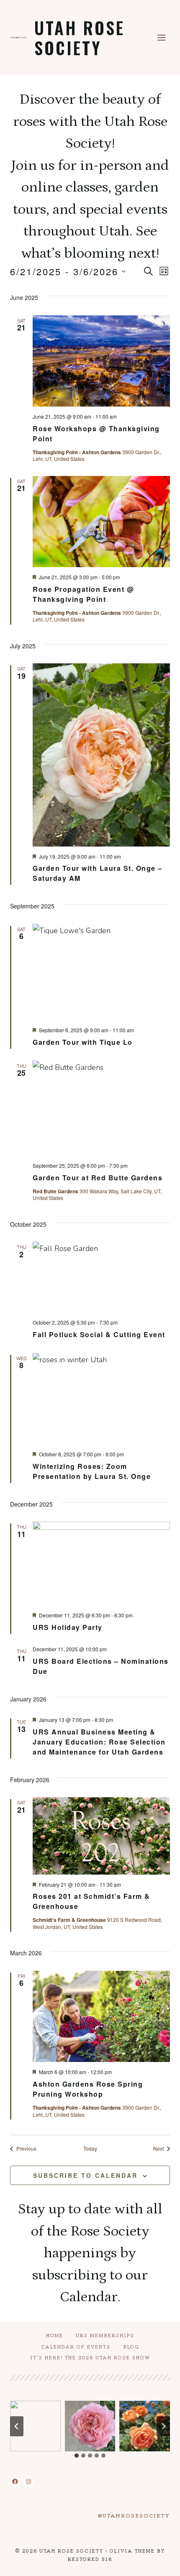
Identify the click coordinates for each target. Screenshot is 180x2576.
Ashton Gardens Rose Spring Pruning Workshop (88, 2089)
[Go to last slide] (17, 2426)
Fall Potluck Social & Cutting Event (99, 1334)
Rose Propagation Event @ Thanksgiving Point (83, 594)
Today (90, 2149)
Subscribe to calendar (85, 2175)
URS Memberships (105, 2335)
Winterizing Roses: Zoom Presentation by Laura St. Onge (92, 1471)
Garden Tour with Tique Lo (83, 1042)
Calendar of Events (76, 2346)
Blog (131, 2346)
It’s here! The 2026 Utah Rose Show (90, 2357)
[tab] (77, 2456)
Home (55, 2335)
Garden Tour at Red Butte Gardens (98, 1178)
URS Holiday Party (68, 1627)
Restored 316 (90, 2559)
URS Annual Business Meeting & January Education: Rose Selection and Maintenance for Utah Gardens (99, 1742)
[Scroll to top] (158, 2563)
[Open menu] (161, 37)
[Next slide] (163, 2426)
